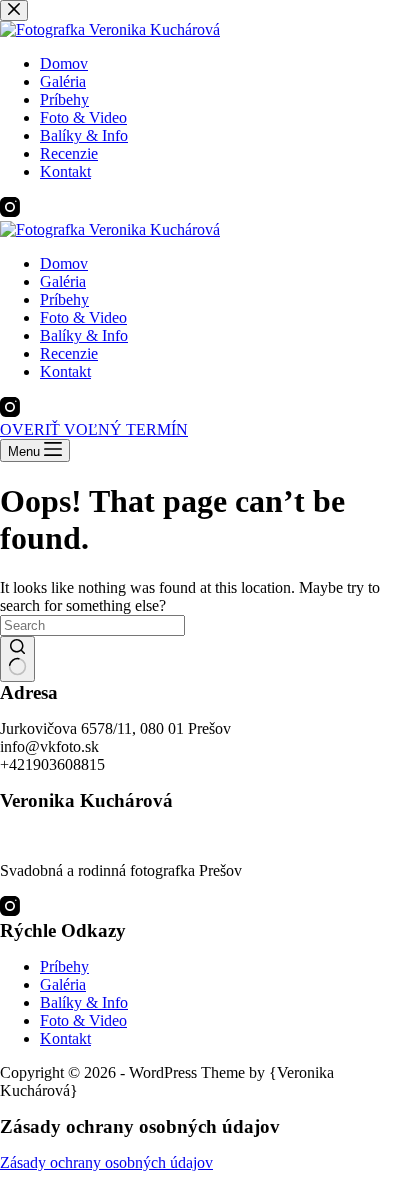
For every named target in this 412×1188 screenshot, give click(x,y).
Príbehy (64, 299)
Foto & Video (83, 317)
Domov (64, 263)
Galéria (63, 281)
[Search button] (17, 659)
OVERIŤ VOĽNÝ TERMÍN (94, 429)
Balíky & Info (84, 335)
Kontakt (65, 371)
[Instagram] (10, 411)
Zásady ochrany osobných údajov (106, 1162)
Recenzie (69, 353)
